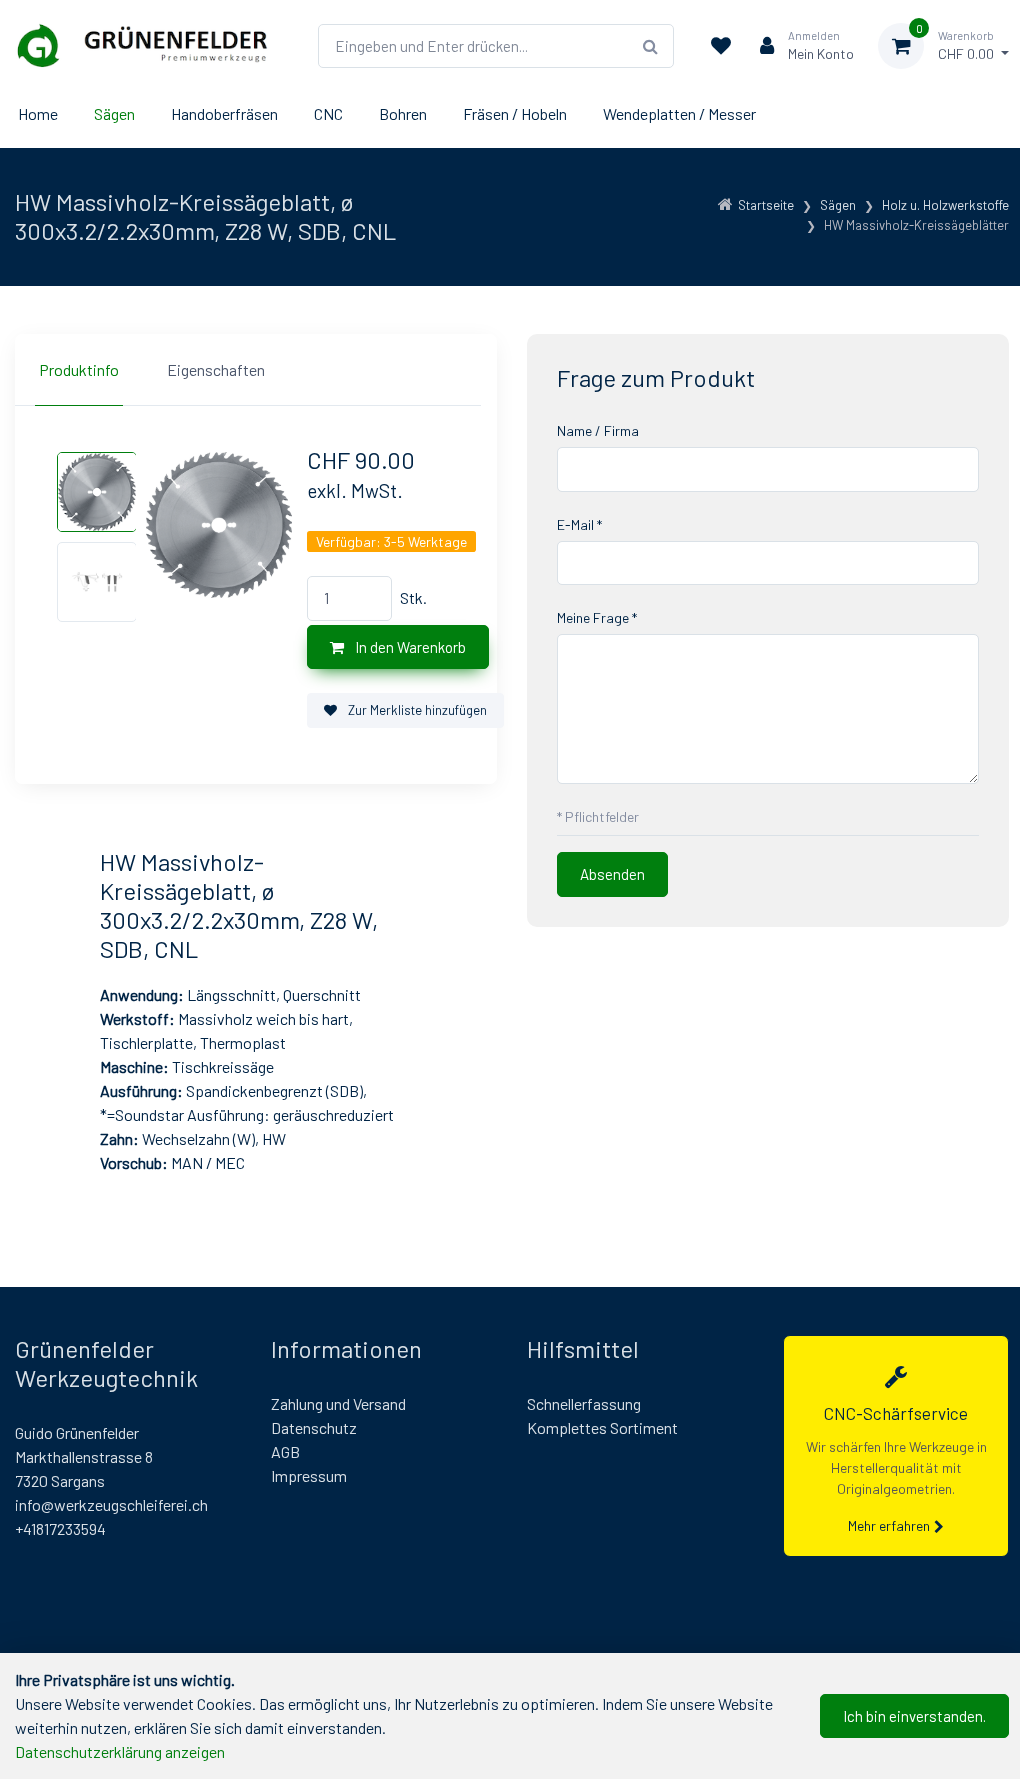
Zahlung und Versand (338, 1403)
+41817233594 (60, 1528)
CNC (328, 113)
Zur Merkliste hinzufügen (416, 710)
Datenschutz (314, 1427)
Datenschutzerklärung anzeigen (120, 1751)
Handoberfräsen (224, 113)
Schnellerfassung (584, 1403)
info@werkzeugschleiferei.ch (111, 1504)
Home (38, 113)
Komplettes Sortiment (602, 1427)
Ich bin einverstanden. (914, 1716)
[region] (256, 370)
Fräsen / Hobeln (515, 113)
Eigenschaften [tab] (216, 369)
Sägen (114, 113)
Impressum (309, 1475)
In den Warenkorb (409, 647)
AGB (285, 1451)
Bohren (403, 113)
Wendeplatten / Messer (679, 113)
